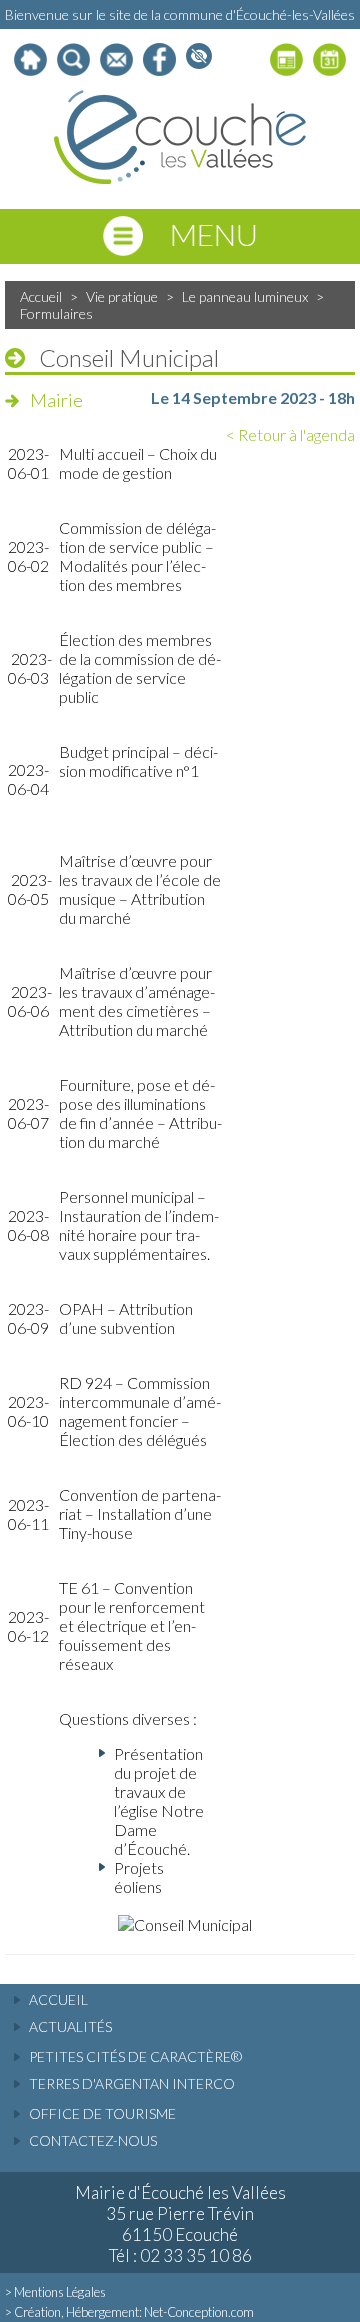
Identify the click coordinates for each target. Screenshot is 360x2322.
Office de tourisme (102, 2113)
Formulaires (56, 313)
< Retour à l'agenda (290, 434)
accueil (58, 1999)
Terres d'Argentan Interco (132, 2083)
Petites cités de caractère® (135, 2056)
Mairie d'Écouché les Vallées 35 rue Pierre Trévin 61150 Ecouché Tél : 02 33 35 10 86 (180, 2224)
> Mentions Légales (55, 2292)
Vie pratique (122, 296)
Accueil (41, 296)
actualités (70, 2026)
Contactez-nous (93, 2140)
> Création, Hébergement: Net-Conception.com (129, 2312)
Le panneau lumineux (245, 296)
